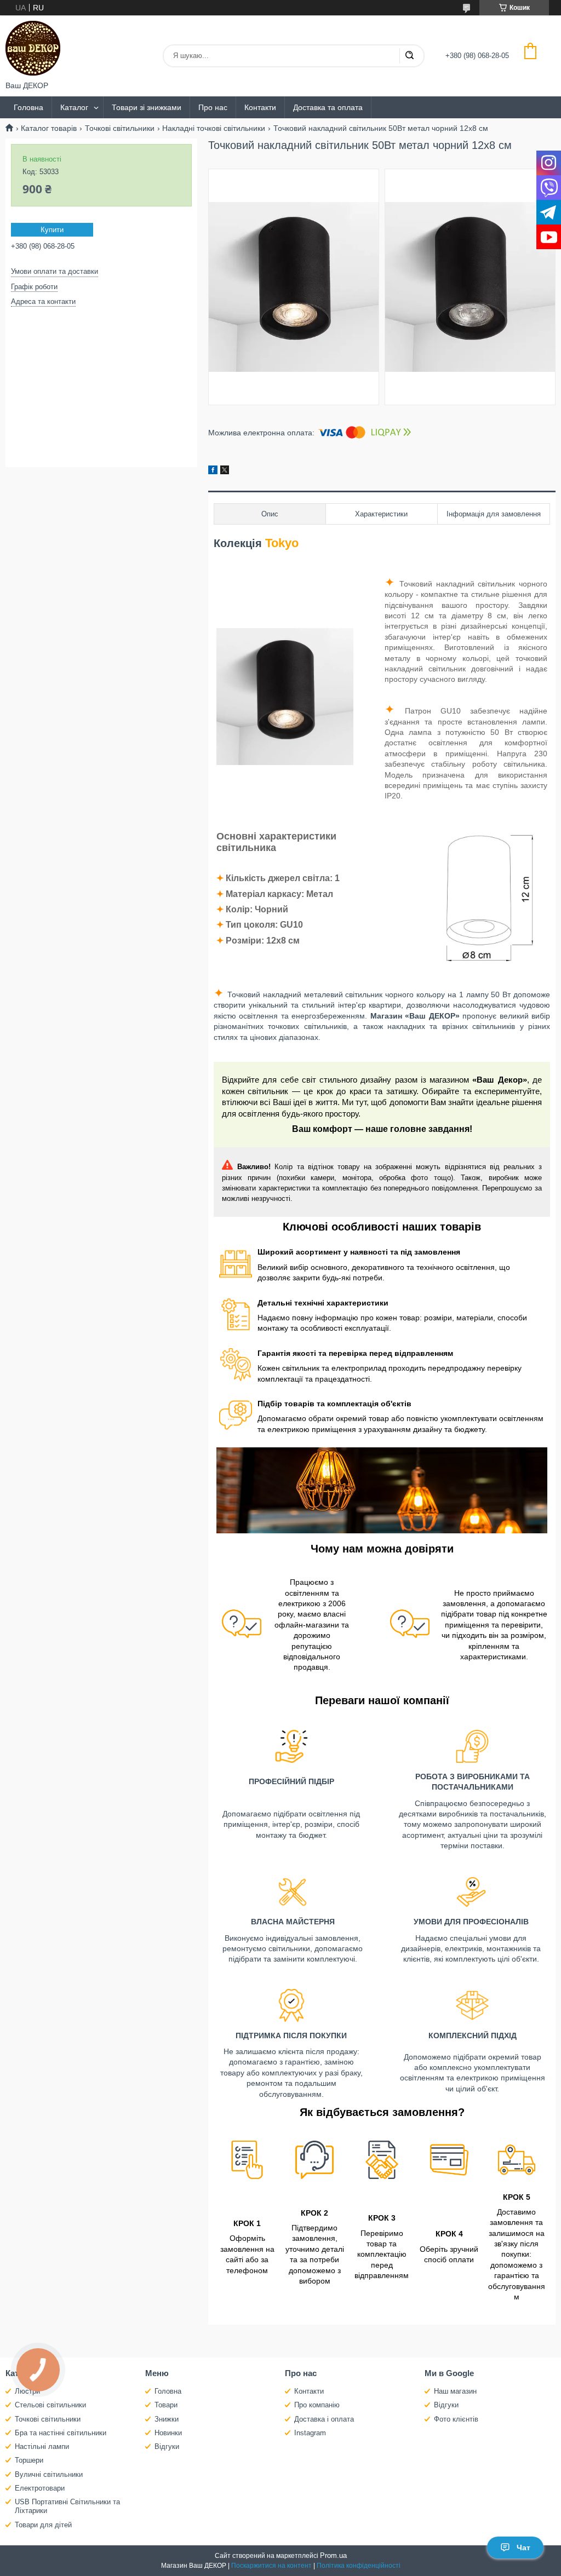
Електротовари (40, 2488)
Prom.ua (333, 2555)
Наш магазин (455, 2391)
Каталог (74, 107)
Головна (28, 107)
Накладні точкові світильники (214, 128)
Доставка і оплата (324, 2419)
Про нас (213, 107)
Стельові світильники (50, 2405)
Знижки (167, 2419)
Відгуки (167, 2446)
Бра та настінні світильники (61, 2433)
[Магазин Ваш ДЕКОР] (33, 48)
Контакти (260, 107)
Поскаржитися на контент (271, 2566)
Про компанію (317, 2405)
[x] (225, 472)
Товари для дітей (43, 2525)
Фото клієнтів (456, 2419)
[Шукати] (409, 56)
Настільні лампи (42, 2446)
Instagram (310, 2433)
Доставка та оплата (328, 107)
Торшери (29, 2460)
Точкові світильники (120, 128)
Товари (166, 2405)
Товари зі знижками (147, 107)
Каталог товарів (49, 128)
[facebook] (213, 472)
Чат (523, 2548)
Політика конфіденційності (359, 2566)
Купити (52, 230)
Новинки (168, 2433)
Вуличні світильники (49, 2474)
